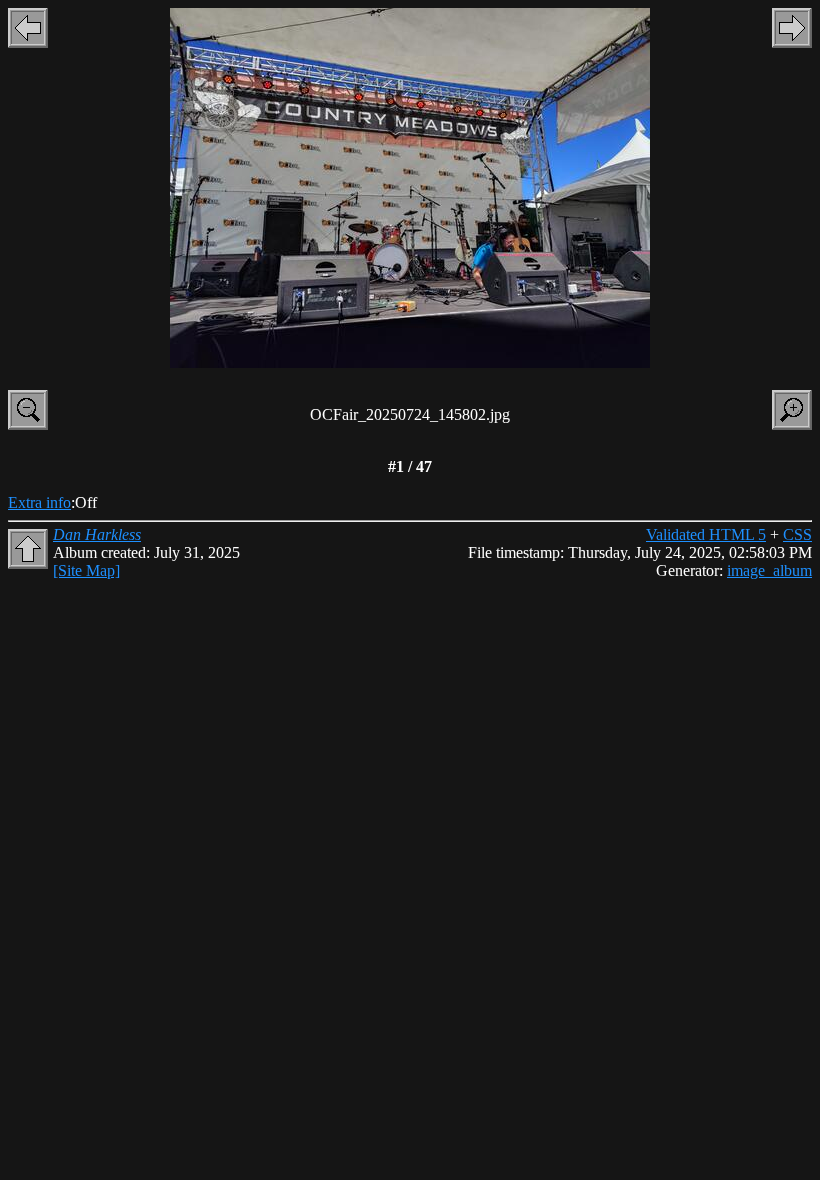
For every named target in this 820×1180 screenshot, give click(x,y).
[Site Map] (86, 570)
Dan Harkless (97, 534)
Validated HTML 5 (706, 534)
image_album (769, 570)
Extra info (39, 502)
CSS (797, 534)
